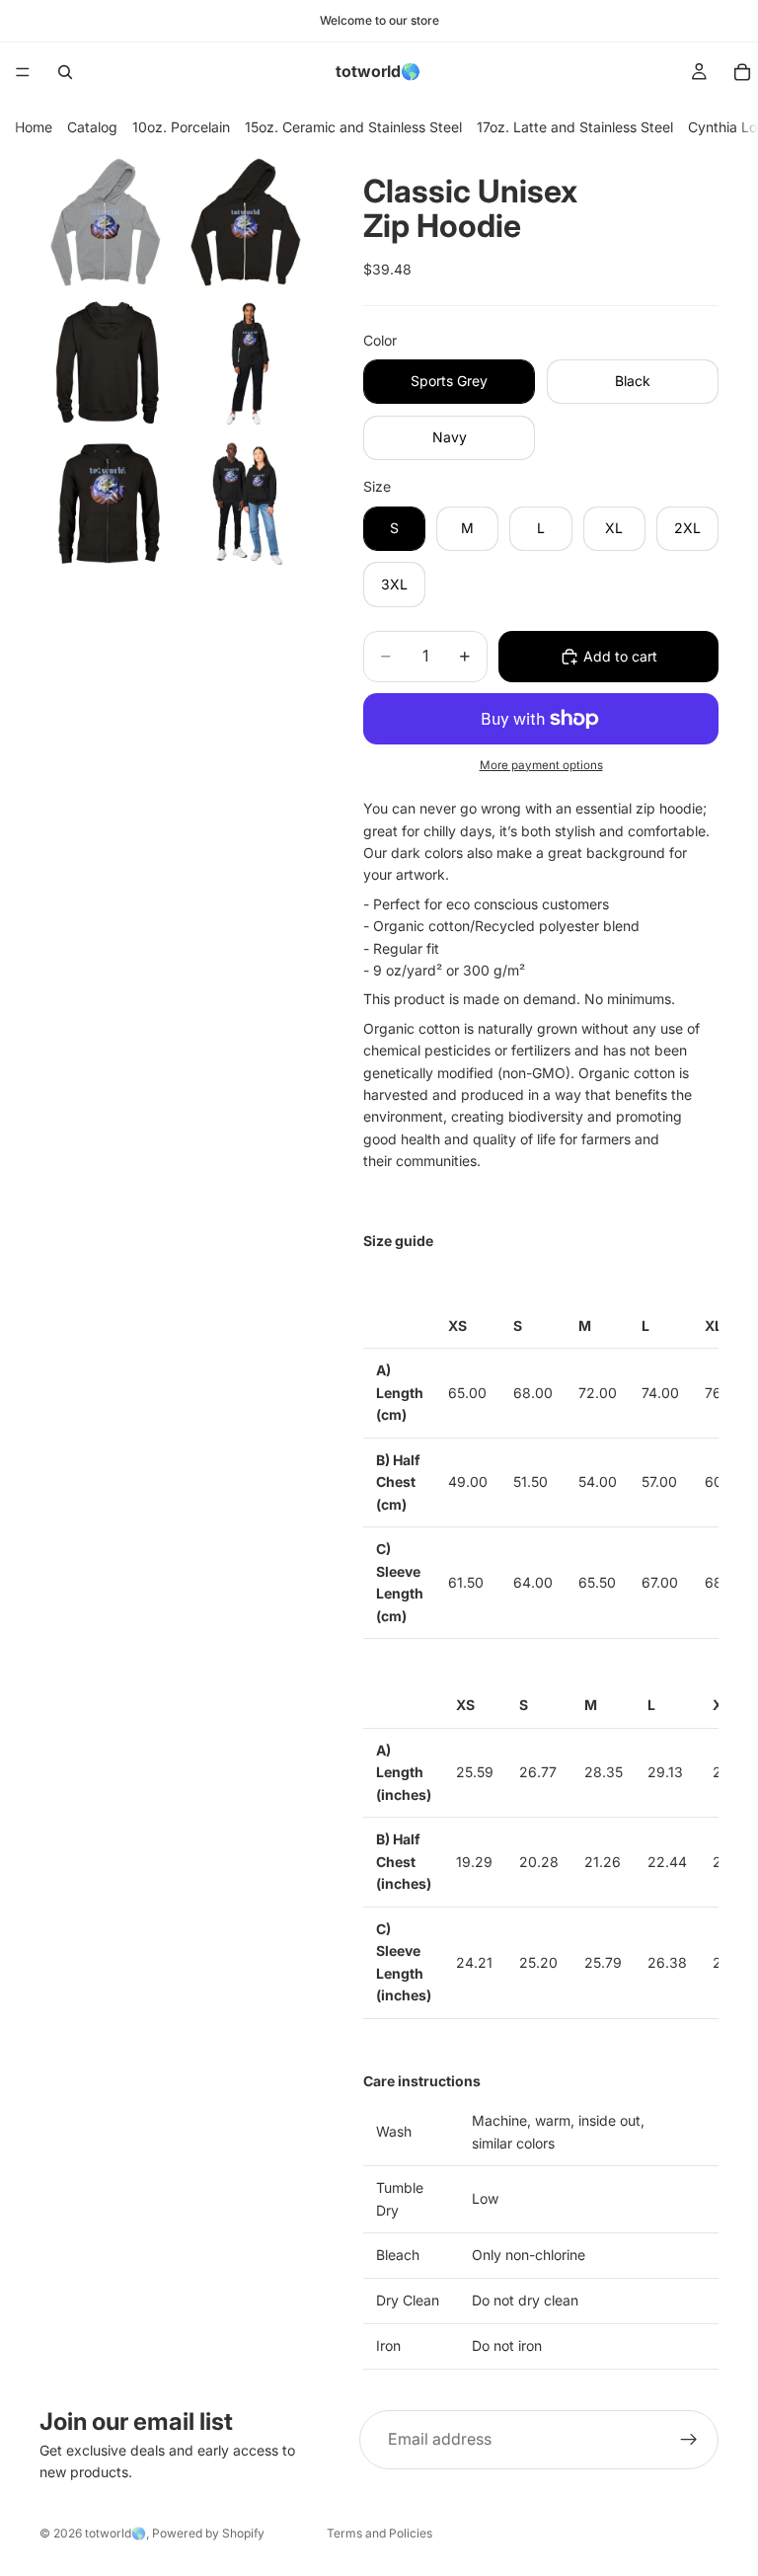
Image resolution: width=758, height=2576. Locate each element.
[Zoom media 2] (248, 222)
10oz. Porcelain (181, 127)
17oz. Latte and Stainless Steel (575, 127)
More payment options (541, 765)
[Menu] (23, 72)
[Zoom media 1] (108, 222)
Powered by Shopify (208, 2533)
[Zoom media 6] (248, 503)
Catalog (92, 127)
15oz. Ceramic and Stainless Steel (353, 127)
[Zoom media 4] (248, 362)
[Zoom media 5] (108, 503)
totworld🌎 (115, 2533)
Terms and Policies (379, 2533)
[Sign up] (689, 2440)
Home (34, 127)
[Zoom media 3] (108, 362)
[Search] (65, 72)
